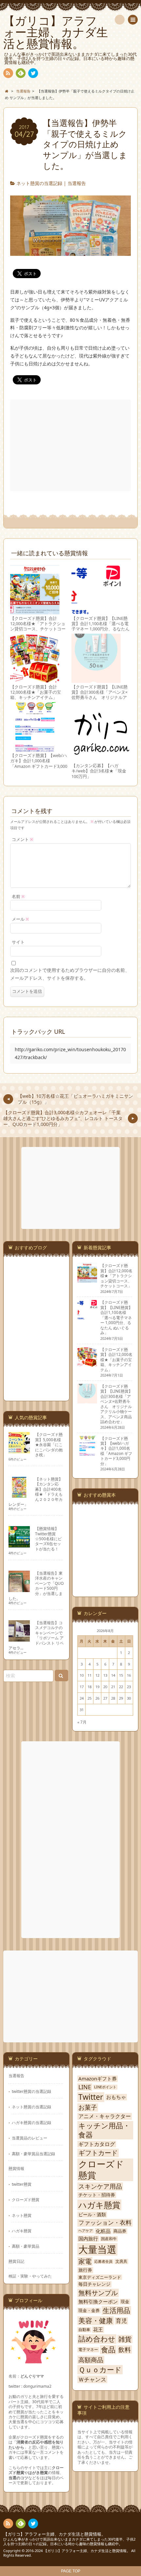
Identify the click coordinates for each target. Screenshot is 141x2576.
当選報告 (77, 183)
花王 (98, 2330)
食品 (108, 2350)
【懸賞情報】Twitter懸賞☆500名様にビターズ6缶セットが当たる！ (48, 1539)
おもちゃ (116, 2097)
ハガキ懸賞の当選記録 (31, 2122)
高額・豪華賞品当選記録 (33, 2154)
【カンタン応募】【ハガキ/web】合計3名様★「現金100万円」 (99, 771)
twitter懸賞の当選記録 (31, 2091)
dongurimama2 (37, 2386)
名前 (18, 897)
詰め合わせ (97, 2339)
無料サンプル (98, 2293)
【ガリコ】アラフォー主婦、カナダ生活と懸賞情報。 (54, 2534)
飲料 (125, 2350)
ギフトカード (98, 2153)
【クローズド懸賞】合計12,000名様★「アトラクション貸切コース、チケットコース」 (38, 626)
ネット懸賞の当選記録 (39, 183)
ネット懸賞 (22, 2215)
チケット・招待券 (97, 2195)
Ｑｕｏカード (100, 2370)
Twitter (91, 2097)
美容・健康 (96, 2321)
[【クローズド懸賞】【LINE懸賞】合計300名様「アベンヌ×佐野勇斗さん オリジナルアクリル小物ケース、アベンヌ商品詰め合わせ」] (96, 680)
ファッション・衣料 (105, 2223)
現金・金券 (89, 2310)
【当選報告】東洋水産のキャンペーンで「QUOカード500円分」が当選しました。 (36, 1586)
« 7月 (82, 1722)
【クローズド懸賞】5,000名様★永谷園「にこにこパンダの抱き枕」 (49, 1444)
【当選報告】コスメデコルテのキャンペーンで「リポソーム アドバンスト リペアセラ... (36, 1635)
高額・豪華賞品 (26, 2246)
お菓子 (88, 2107)
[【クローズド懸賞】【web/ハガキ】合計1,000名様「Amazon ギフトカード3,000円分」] (35, 748)
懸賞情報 (16, 2168)
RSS (8, 73)
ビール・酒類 (92, 2215)
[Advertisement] (71, 445)
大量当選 (97, 2249)
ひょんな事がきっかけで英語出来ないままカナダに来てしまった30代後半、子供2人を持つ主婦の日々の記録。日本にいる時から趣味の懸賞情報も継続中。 (69, 2542)
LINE (85, 2087)
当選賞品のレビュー (30, 2138)
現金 (125, 2302)
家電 (85, 2261)
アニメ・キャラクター (105, 2116)
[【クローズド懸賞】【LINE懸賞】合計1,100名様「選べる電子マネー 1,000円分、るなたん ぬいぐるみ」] (96, 611)
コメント (23, 839)
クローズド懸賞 (26, 2199)
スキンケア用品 (100, 2187)
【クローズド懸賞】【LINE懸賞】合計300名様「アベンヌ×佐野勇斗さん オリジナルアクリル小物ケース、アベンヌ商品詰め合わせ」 (100, 698)
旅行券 (85, 2270)
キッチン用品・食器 (104, 2130)
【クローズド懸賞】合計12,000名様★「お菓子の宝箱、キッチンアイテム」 (36, 692)
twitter (33, 73)
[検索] (120, 20)
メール (20, 919)
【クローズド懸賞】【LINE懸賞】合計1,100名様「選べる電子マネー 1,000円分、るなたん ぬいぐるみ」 (101, 626)
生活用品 (116, 2310)
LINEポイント (105, 2087)
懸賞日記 (16, 2261)
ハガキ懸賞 (22, 2231)
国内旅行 (88, 2239)
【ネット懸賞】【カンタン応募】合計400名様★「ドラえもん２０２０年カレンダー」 (36, 1492)
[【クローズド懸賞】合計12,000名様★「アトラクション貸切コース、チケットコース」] (35, 611)
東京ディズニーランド (100, 2277)
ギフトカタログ (97, 2144)
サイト (18, 942)
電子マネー (88, 2350)
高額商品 (91, 2360)
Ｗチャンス (92, 2379)
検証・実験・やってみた (30, 2276)
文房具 (121, 2261)
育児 (121, 2321)
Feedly (21, 73)
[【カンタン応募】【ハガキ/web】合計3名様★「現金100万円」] (101, 758)
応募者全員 (103, 2261)
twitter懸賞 (22, 2184)
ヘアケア (86, 2231)
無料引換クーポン (98, 2302)
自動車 (84, 2330)
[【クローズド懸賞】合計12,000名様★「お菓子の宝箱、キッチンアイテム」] (35, 680)
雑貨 (125, 2339)
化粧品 (103, 2231)
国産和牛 (109, 2239)
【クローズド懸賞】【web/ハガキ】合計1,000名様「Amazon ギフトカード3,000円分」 (39, 764)
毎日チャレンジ (94, 2284)
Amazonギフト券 (98, 2079)
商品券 (120, 2231)
